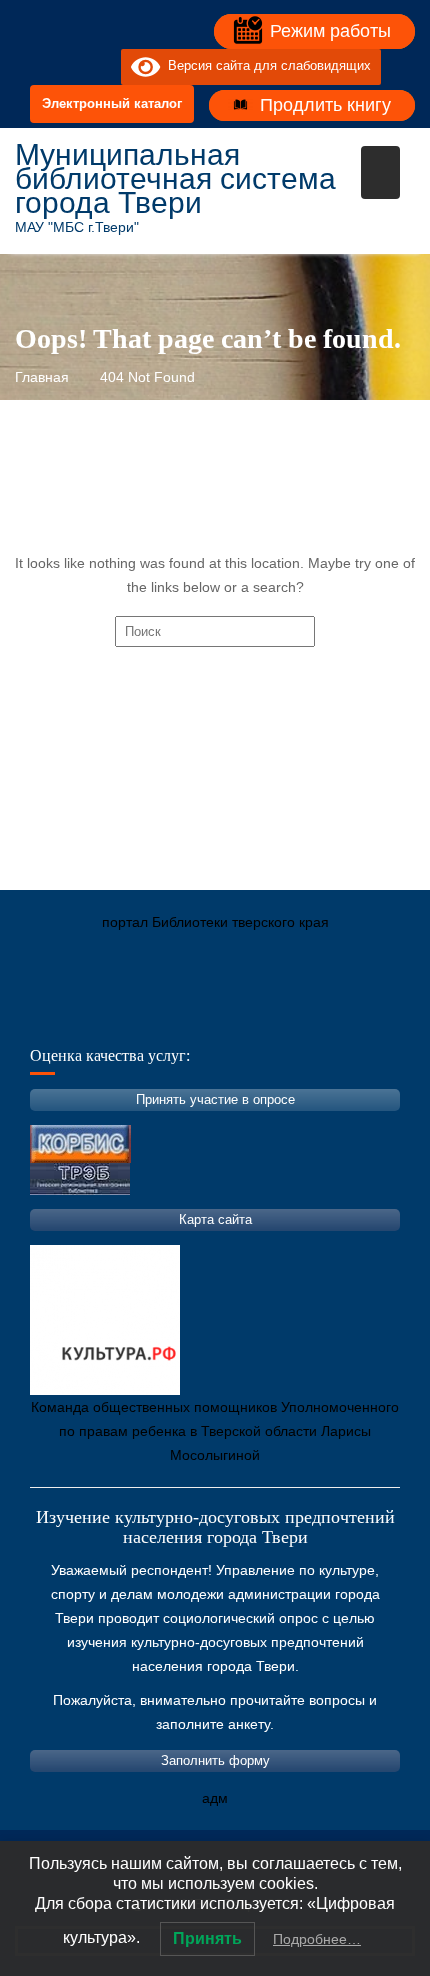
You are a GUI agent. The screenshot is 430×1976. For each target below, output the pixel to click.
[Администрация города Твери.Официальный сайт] (60, 1016)
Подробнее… (317, 1939)
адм (215, 1798)
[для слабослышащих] (101, 67)
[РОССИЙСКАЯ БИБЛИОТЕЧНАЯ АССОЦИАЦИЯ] (240, 1016)
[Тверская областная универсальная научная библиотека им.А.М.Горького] (180, 1016)
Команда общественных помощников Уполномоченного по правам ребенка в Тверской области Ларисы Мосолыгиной (215, 1431)
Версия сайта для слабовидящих (265, 66)
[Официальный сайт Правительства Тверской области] (300, 1016)
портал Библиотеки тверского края (215, 922)
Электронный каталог (112, 103)
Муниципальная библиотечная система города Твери (175, 178)
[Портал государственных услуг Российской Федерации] (120, 1016)
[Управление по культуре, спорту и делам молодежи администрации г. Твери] (360, 1016)
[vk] (65, 67)
